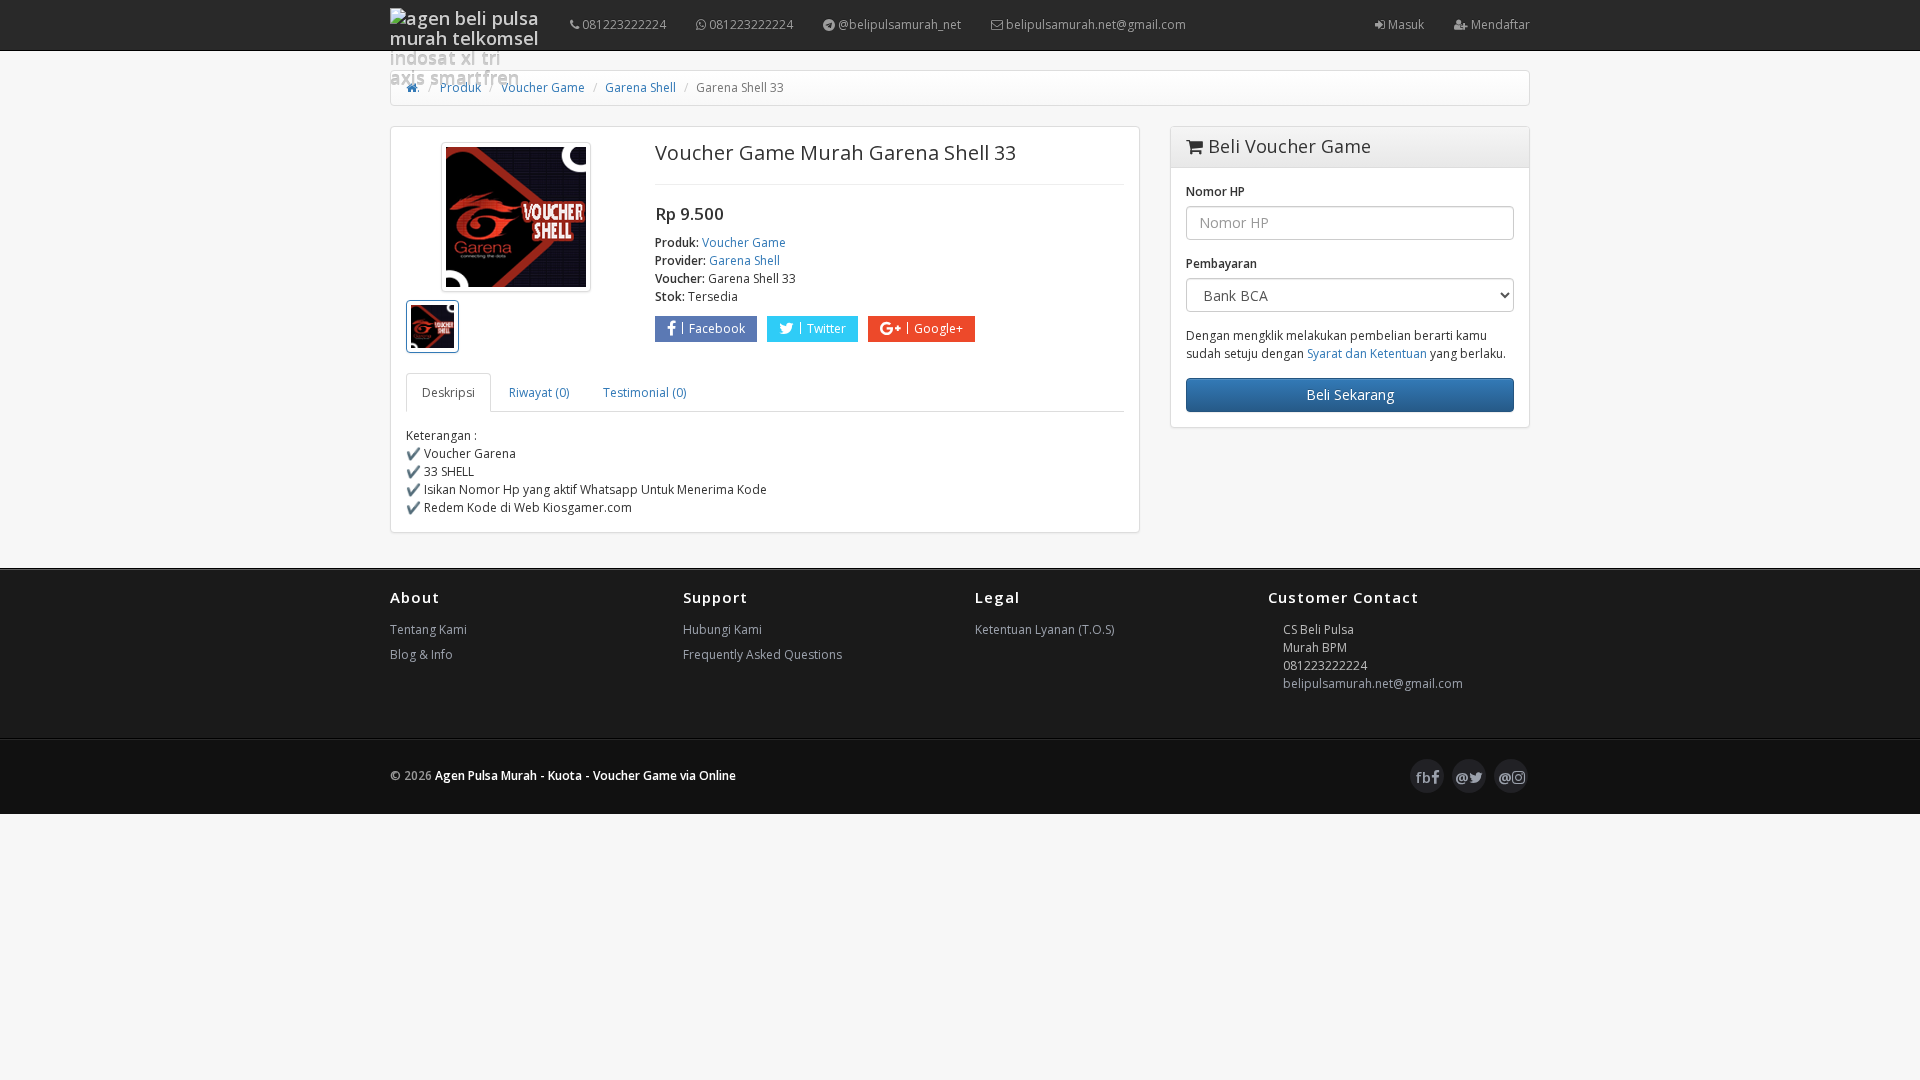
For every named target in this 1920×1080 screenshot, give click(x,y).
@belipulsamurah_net (898, 24)
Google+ (938, 328)
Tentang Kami (428, 629)
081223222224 (622, 24)
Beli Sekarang (1350, 394)
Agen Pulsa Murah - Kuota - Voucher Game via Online (585, 775)
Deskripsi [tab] (448, 392)
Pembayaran (1221, 263)
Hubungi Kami (722, 629)
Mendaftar (1499, 24)
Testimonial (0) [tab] (644, 392)
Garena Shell (640, 87)
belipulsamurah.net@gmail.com (1094, 24)
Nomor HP (1215, 191)
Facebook (717, 328)
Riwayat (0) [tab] (539, 392)
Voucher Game (543, 87)
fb (1423, 777)
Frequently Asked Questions (762, 654)
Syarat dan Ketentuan (1367, 353)
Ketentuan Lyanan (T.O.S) (1044, 629)
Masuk (1404, 24)
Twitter (826, 328)
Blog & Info (421, 654)
